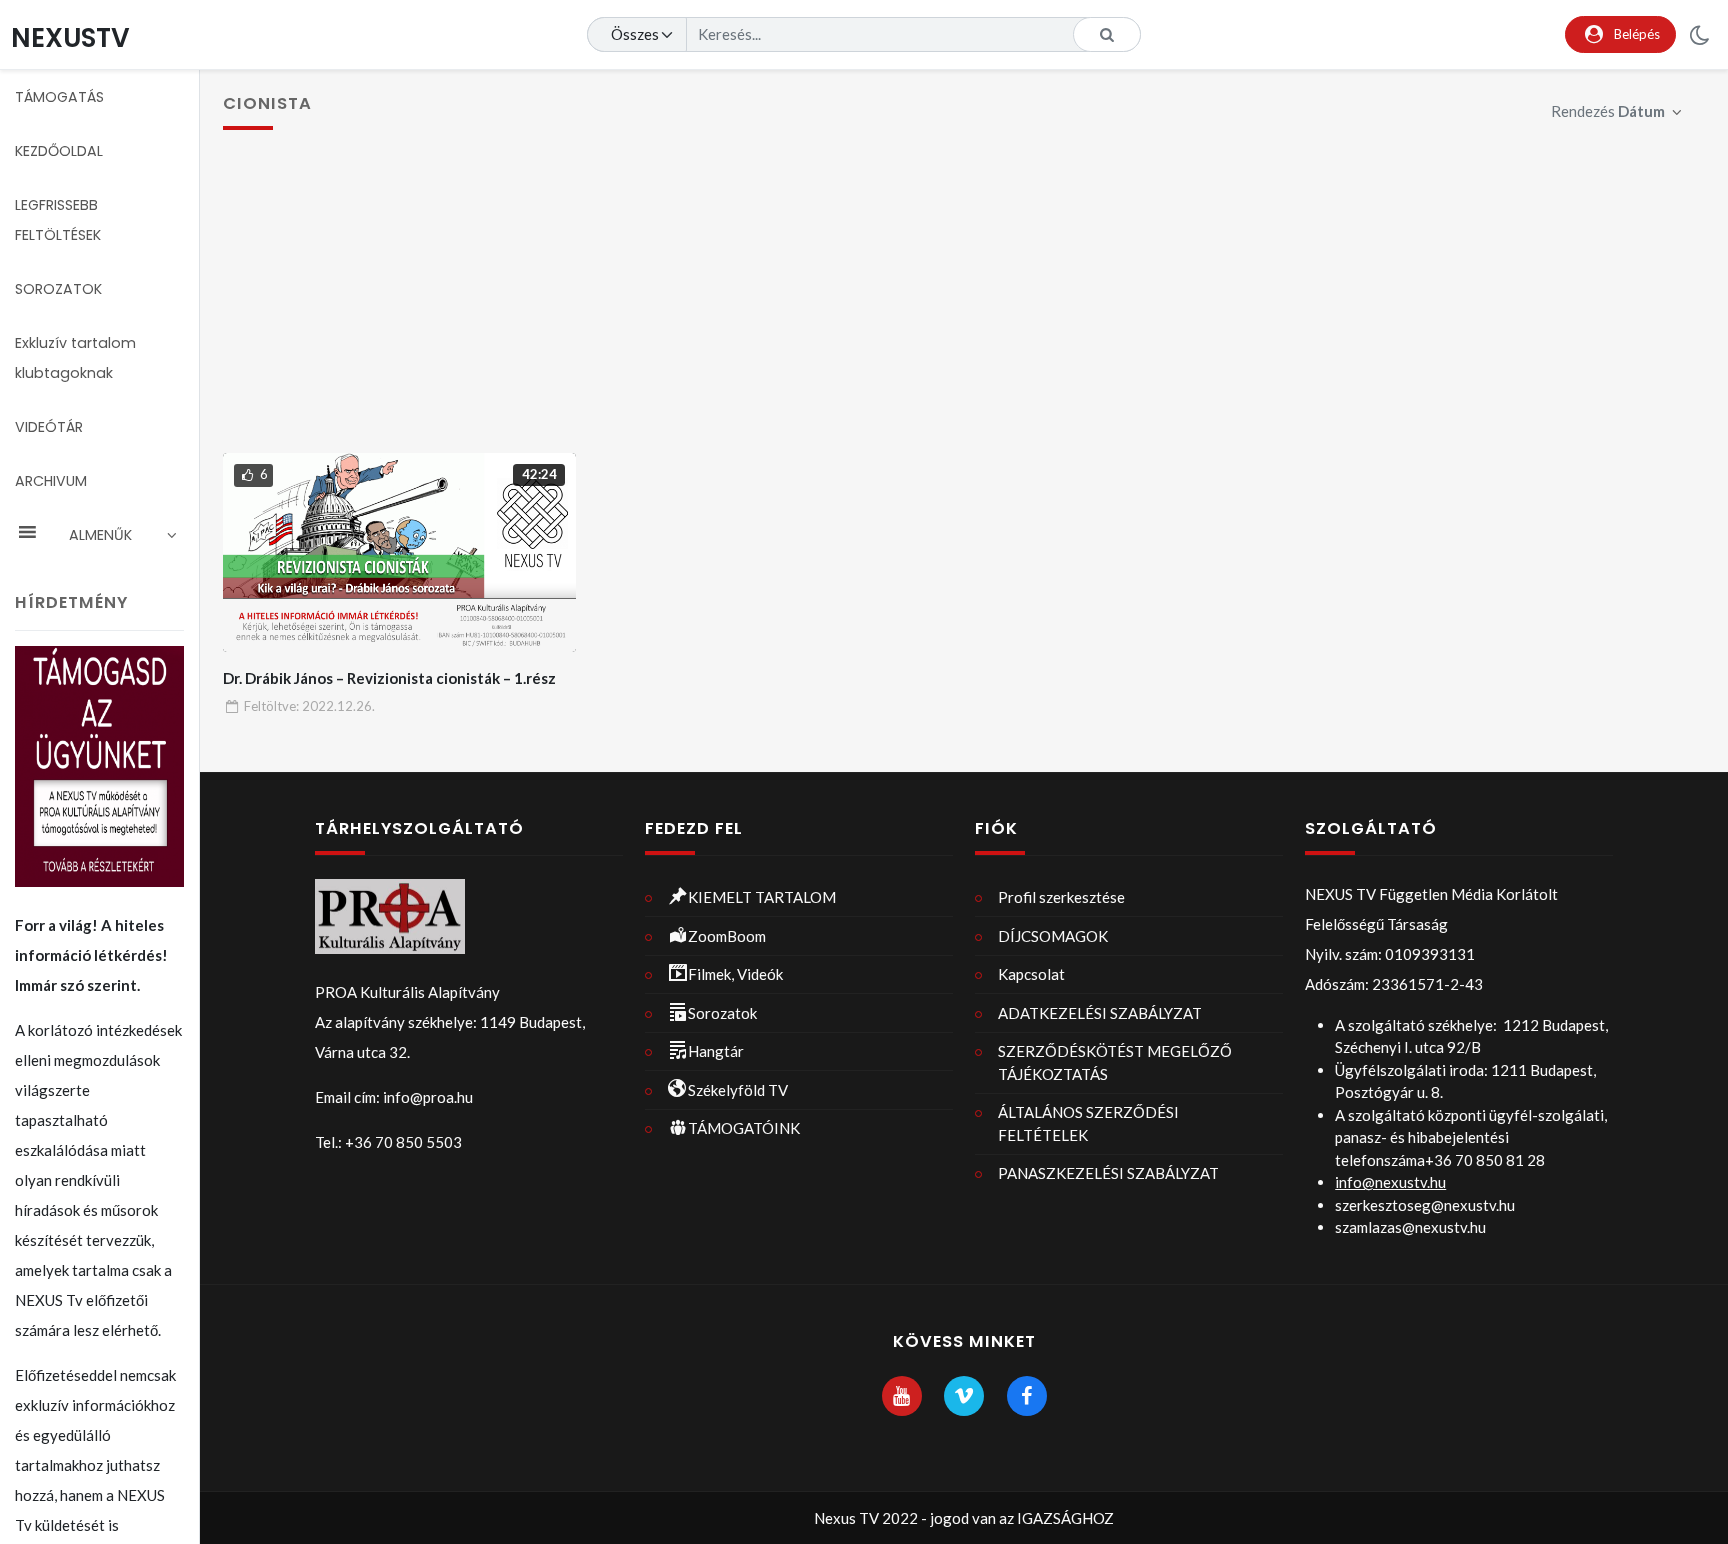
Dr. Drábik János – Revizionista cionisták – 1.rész (389, 678)
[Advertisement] (964, 303)
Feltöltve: (309, 706)
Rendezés (1608, 111)
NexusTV (70, 37)
